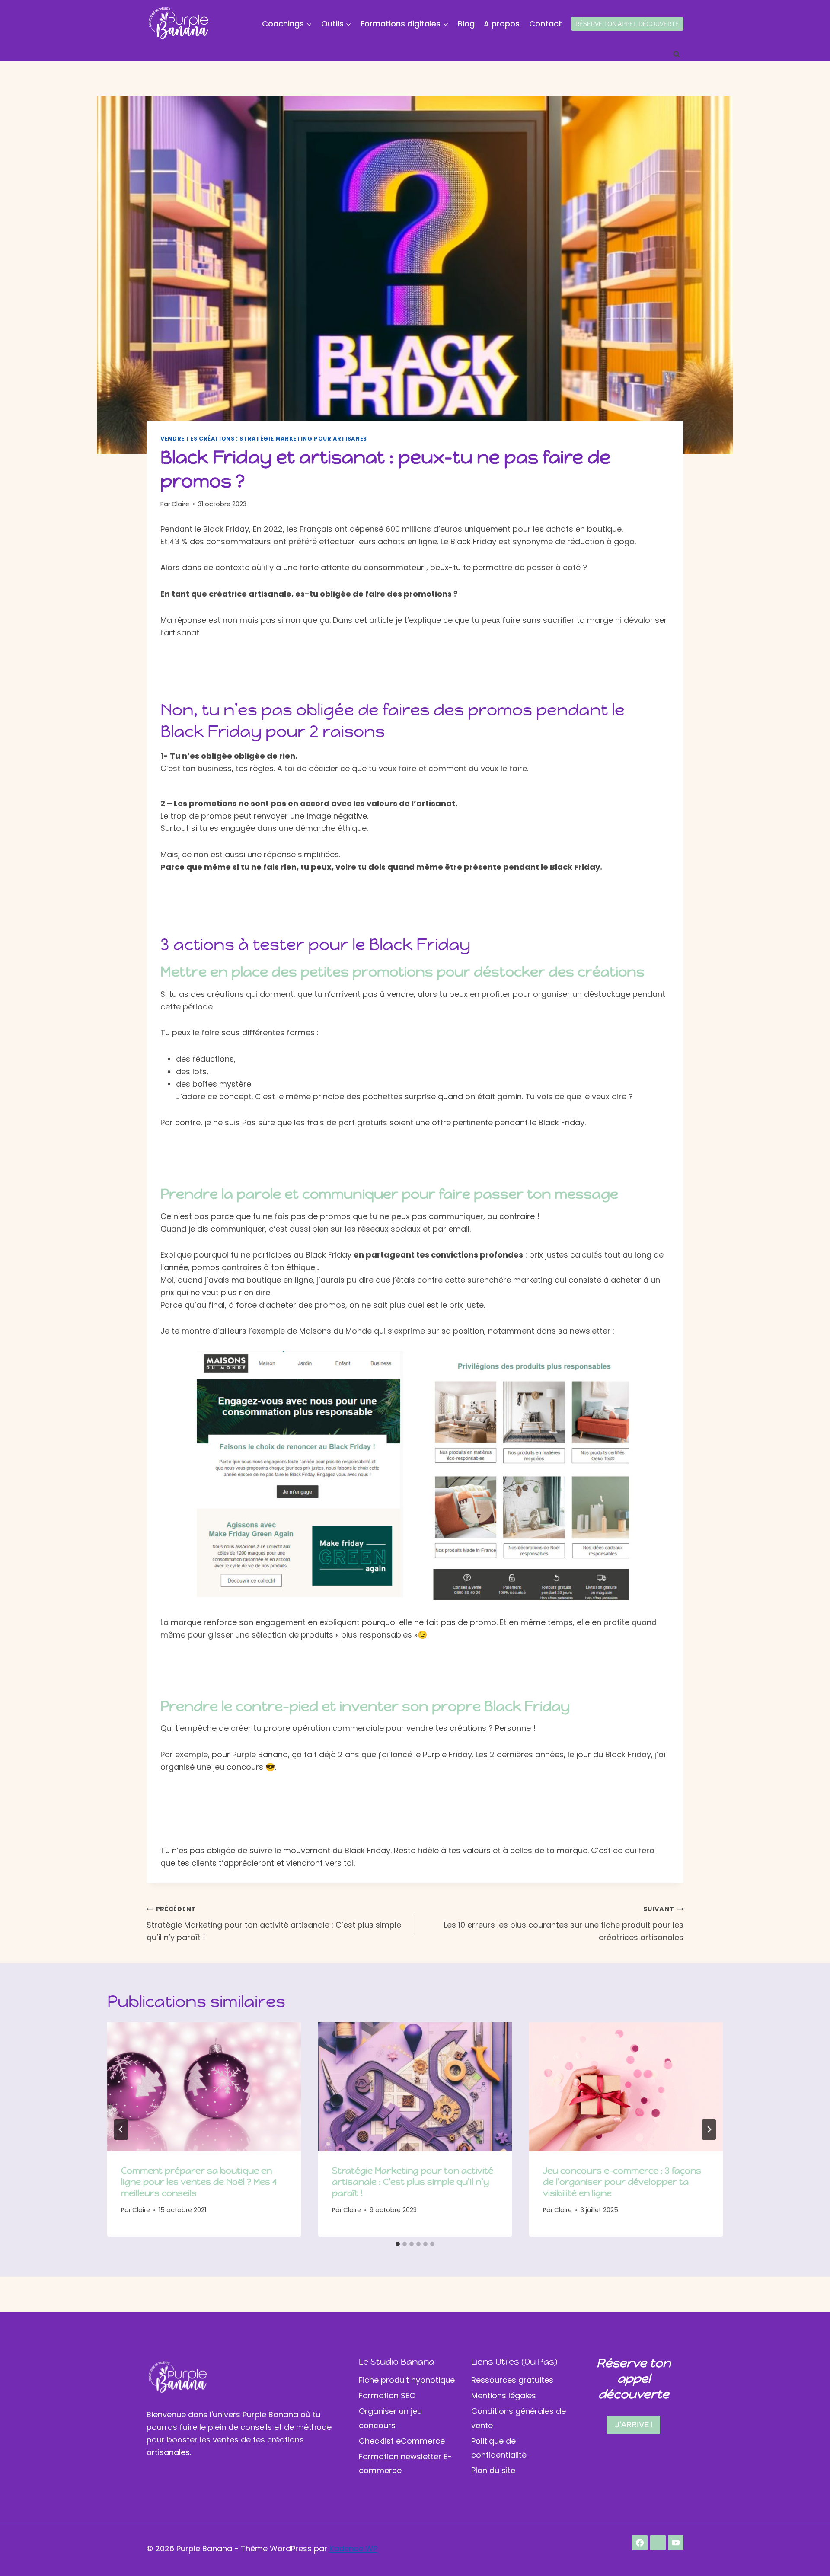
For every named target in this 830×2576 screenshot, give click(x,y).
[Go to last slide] (121, 2129)
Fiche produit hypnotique (407, 2380)
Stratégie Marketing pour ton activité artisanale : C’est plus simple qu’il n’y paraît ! (274, 1924)
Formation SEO (387, 2396)
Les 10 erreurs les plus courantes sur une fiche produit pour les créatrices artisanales (564, 1924)
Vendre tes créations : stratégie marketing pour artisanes (264, 439)
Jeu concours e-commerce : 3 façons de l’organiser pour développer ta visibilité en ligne (622, 2182)
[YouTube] (676, 2543)
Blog (466, 24)
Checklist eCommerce (402, 2441)
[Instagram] (658, 2543)
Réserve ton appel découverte (627, 24)
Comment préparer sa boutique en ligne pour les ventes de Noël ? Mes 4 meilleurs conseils (199, 2182)
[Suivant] (709, 2129)
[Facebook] (640, 2543)
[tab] (398, 2244)
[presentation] (204, 2087)
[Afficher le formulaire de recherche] (677, 54)
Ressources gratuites (512, 2380)
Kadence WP (353, 2549)
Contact (546, 24)
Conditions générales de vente (519, 2418)
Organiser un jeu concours (390, 2418)
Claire (180, 504)
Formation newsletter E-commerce (405, 2463)
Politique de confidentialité (499, 2448)
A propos (502, 24)
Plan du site (493, 2470)
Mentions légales (504, 2396)
